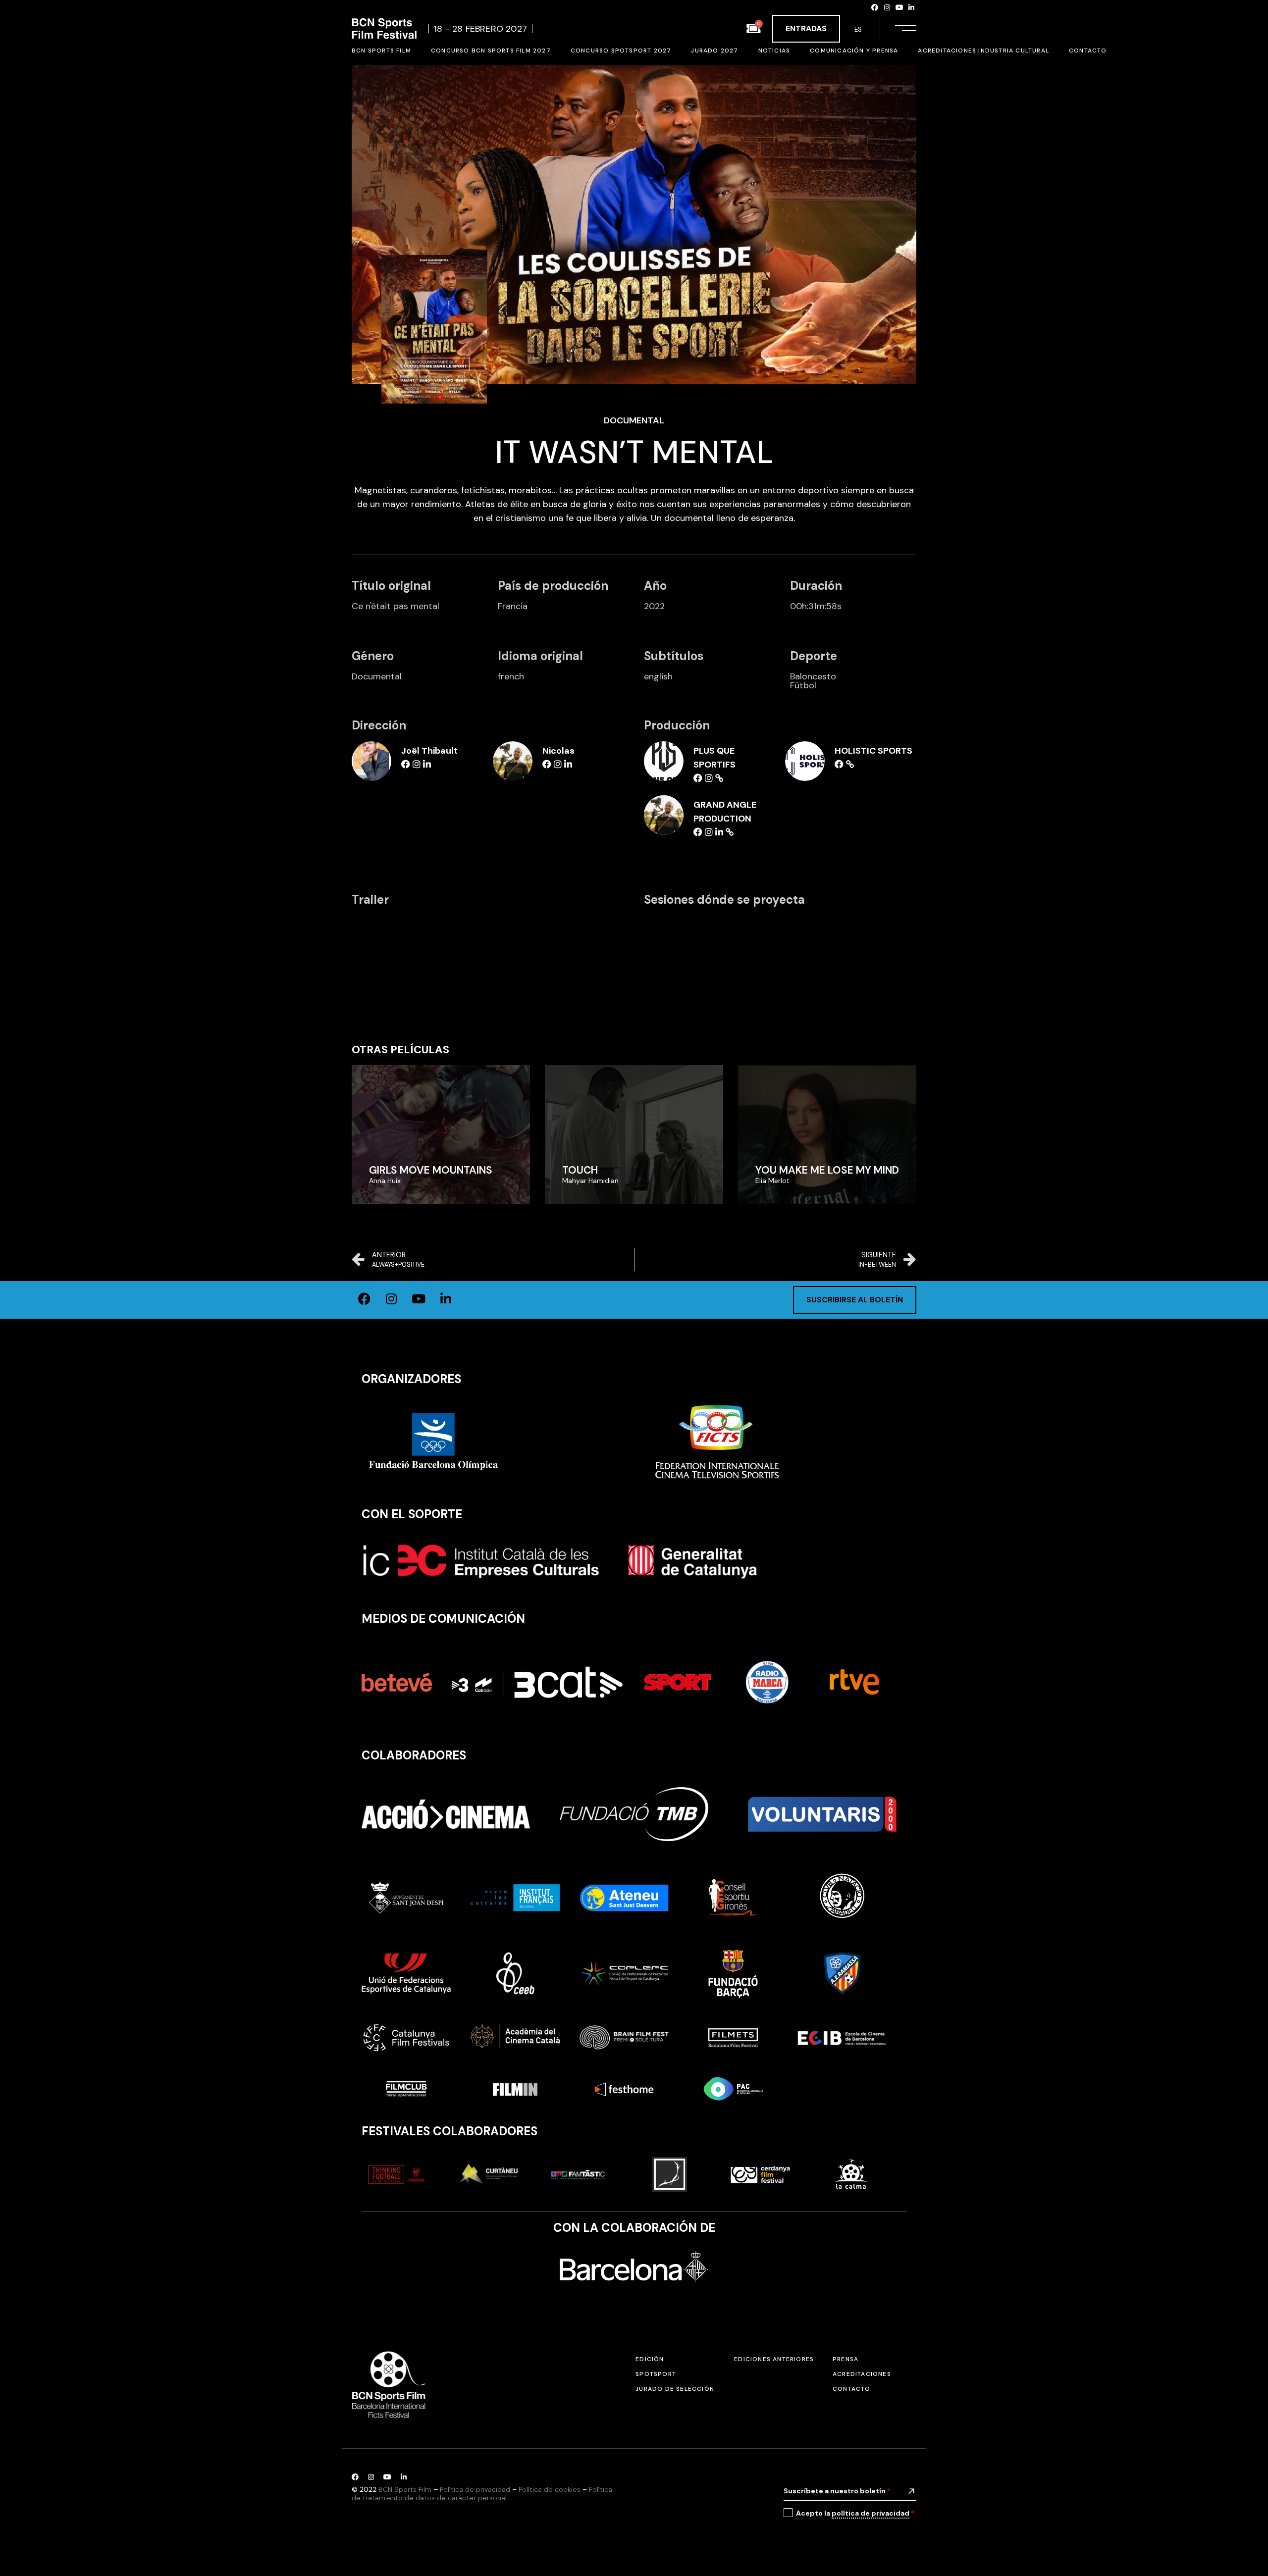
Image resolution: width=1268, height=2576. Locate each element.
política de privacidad (871, 2513)
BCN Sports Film (405, 2489)
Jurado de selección (675, 2389)
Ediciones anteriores (774, 2359)
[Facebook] (875, 7)
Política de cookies (550, 2489)
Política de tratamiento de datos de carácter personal (482, 2494)
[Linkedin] (911, 7)
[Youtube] (899, 7)
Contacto (852, 2389)
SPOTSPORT (656, 2374)
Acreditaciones (862, 2374)
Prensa (845, 2359)
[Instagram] (887, 7)
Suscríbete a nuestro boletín (837, 2491)
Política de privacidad (475, 2489)
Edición (650, 2359)
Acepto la (855, 2513)
